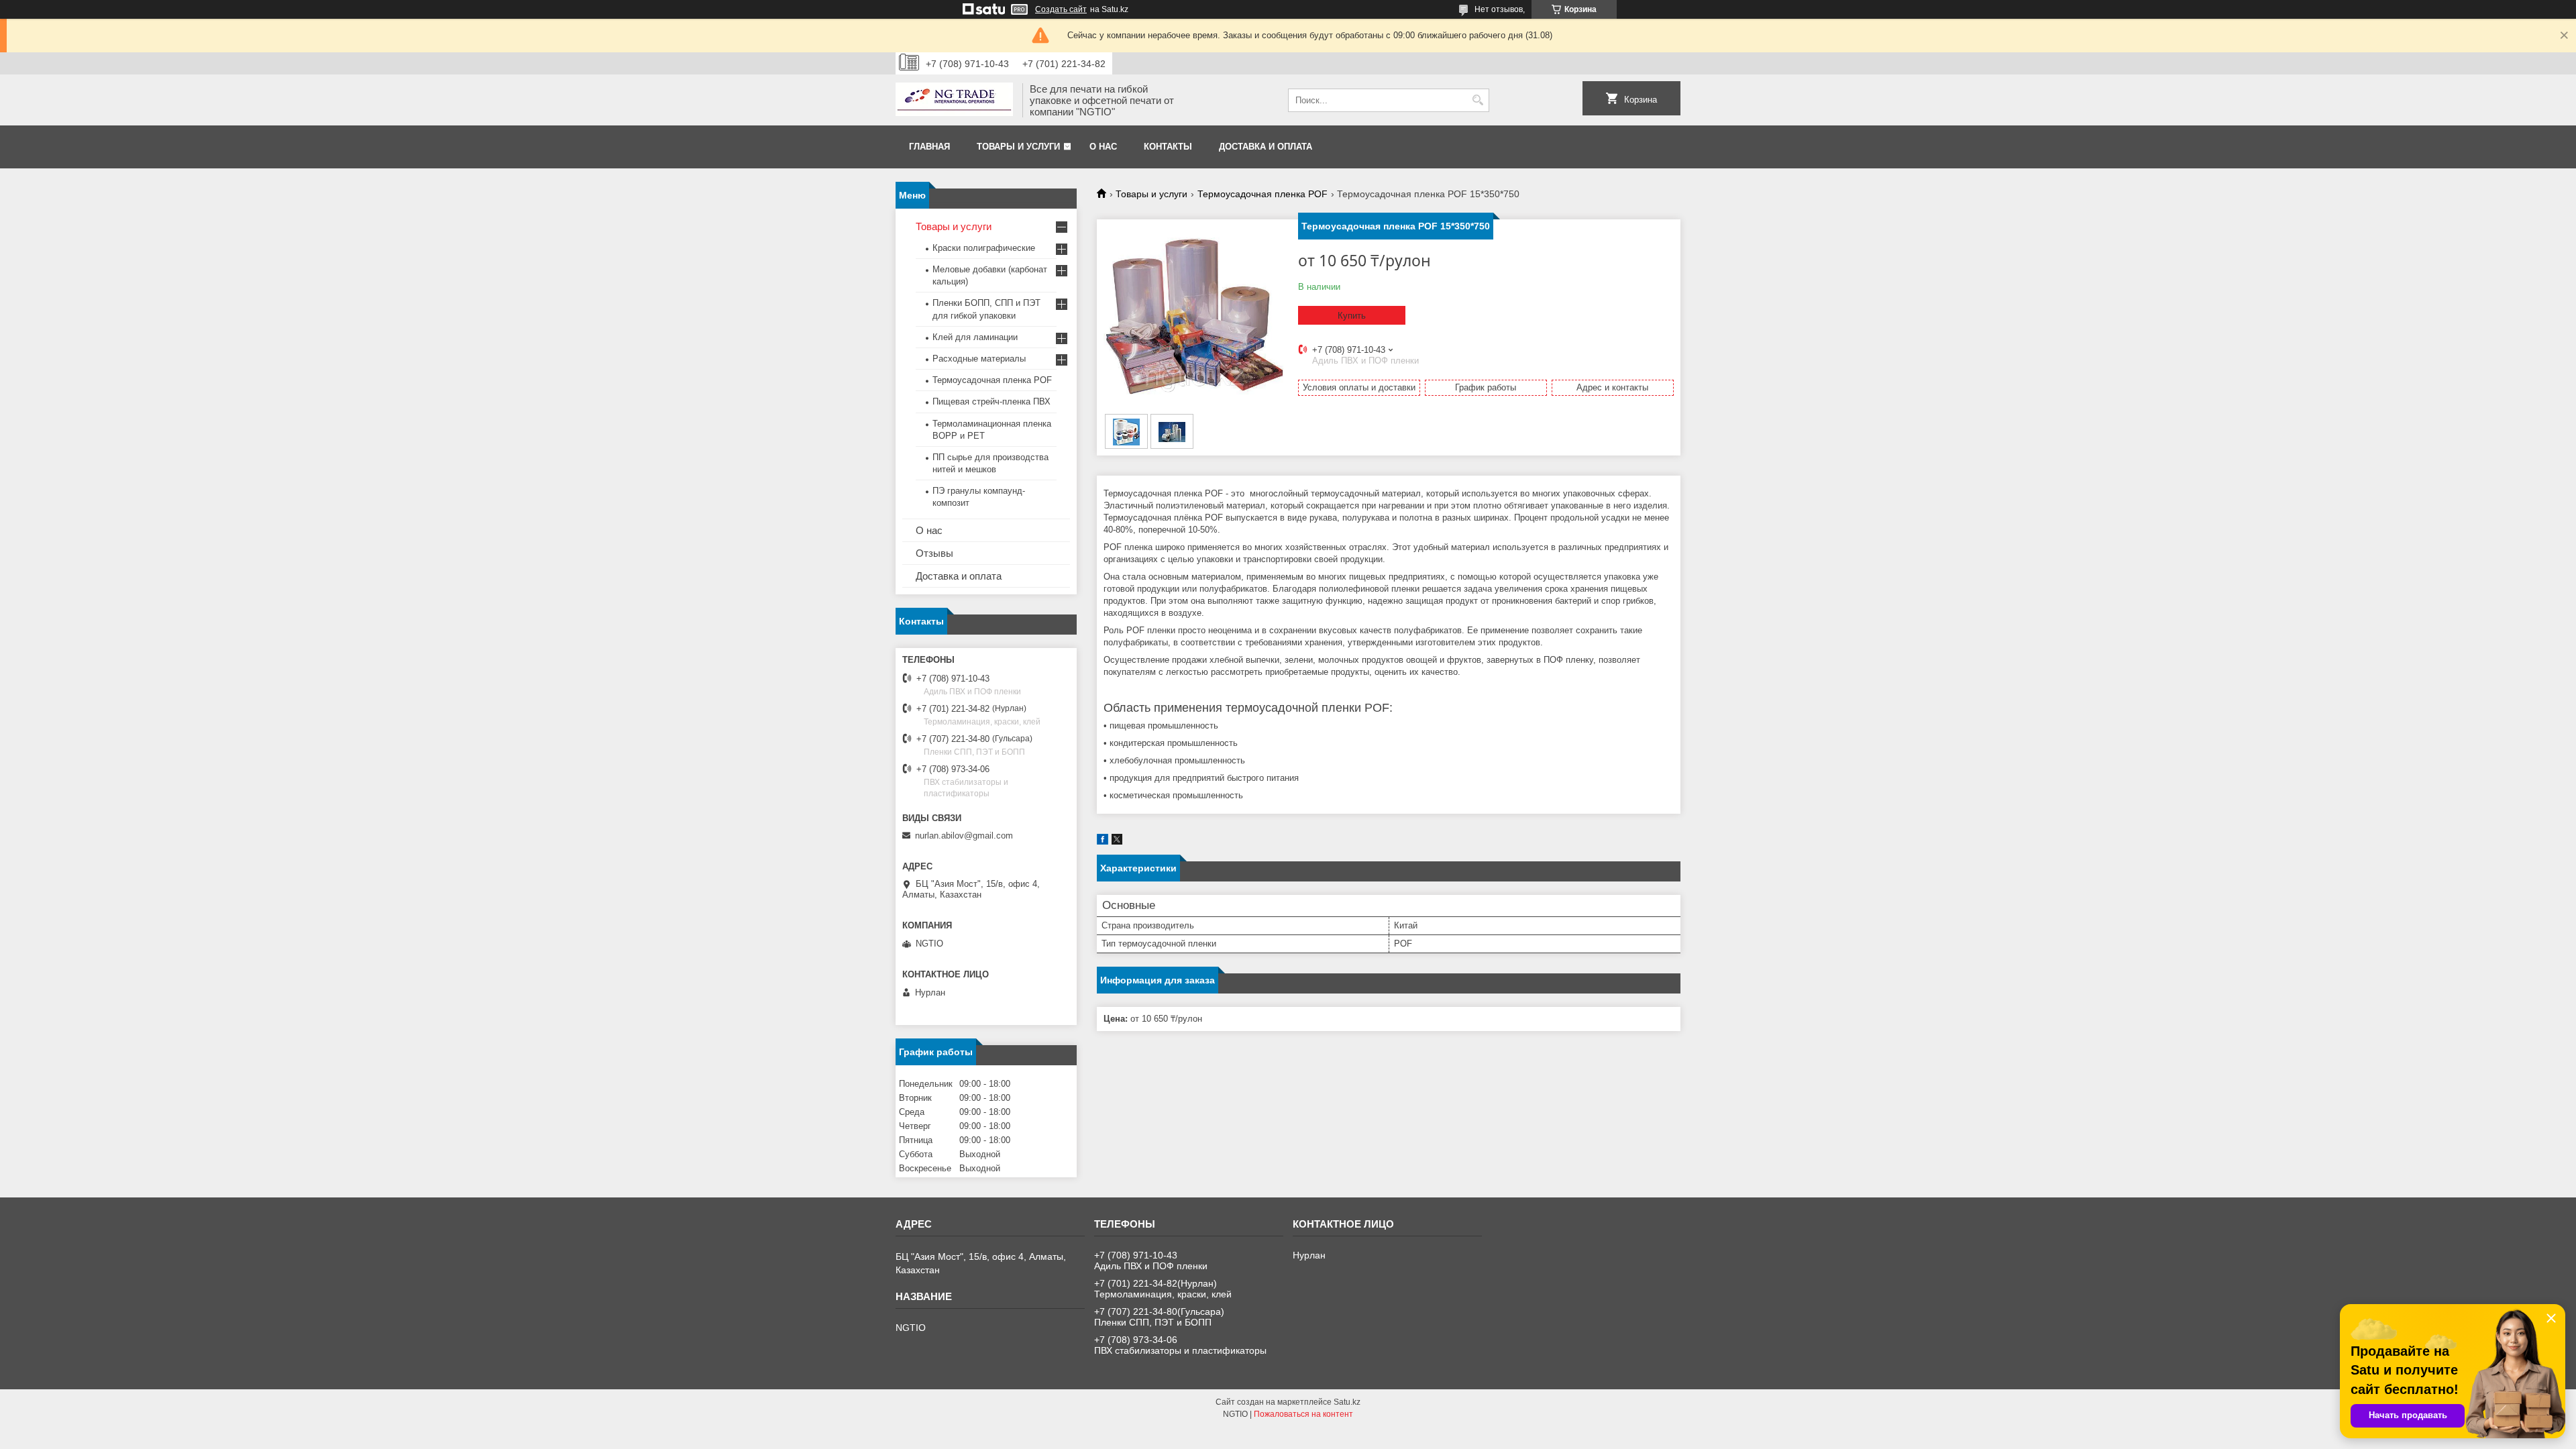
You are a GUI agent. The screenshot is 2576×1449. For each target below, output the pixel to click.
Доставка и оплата (1266, 147)
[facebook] (1103, 842)
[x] (1117, 842)
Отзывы (934, 553)
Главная (929, 147)
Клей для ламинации (975, 337)
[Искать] (1478, 100)
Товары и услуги (1018, 147)
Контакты (1168, 147)
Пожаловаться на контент (1303, 1414)
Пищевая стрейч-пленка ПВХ (991, 401)
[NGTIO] (954, 101)
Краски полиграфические (984, 248)
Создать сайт (1061, 9)
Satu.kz (1347, 1402)
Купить (1352, 316)
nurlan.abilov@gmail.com (964, 836)
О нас (1103, 147)
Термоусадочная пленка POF (1263, 194)
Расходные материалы (979, 359)
